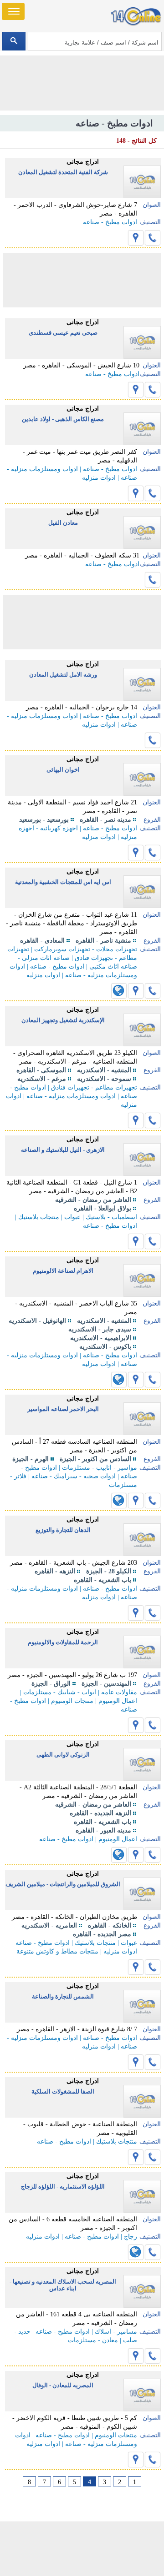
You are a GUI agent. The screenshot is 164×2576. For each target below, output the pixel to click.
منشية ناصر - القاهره (103, 941)
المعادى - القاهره (42, 941)
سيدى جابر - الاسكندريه (100, 1329)
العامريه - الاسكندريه (49, 1926)
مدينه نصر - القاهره (105, 820)
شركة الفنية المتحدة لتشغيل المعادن (63, 172)
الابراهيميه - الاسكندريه (101, 1338)
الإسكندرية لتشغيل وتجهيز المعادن (63, 1020)
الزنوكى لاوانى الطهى (63, 1755)
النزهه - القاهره (55, 1571)
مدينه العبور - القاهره (103, 1830)
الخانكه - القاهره (110, 1926)
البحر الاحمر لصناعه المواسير (63, 1409)
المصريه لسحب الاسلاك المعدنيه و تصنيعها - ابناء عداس (63, 2285)
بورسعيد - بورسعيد (44, 820)
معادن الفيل (63, 523)
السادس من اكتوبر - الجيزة (95, 1459)
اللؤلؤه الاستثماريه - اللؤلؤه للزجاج (63, 2187)
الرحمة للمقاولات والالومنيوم (63, 1642)
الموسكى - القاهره (41, 1070)
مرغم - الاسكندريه (42, 1079)
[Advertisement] (82, 2549)
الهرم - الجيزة (31, 1459)
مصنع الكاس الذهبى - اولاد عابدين (63, 419)
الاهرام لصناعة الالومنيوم (63, 1271)
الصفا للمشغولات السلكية (63, 2091)
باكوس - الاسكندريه (105, 1347)
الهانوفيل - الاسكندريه (37, 1321)
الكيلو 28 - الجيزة (109, 1571)
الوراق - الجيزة (51, 1684)
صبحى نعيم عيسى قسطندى (63, 333)
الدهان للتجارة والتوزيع (63, 1530)
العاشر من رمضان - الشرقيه (93, 1200)
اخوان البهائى (63, 770)
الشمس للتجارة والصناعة (63, 1996)
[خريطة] (136, 238)
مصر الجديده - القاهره (102, 1934)
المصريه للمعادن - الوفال (63, 2385)
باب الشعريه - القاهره (102, 1580)
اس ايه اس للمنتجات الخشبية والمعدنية (63, 882)
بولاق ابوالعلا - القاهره (102, 1208)
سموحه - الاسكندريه (104, 1079)
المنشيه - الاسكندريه (104, 1070)
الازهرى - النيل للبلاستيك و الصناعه (63, 1150)
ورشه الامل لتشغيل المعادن (63, 675)
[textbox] (95, 41)
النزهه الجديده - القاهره (100, 1813)
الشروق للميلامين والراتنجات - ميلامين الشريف (63, 1884)
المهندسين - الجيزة (106, 1684)
